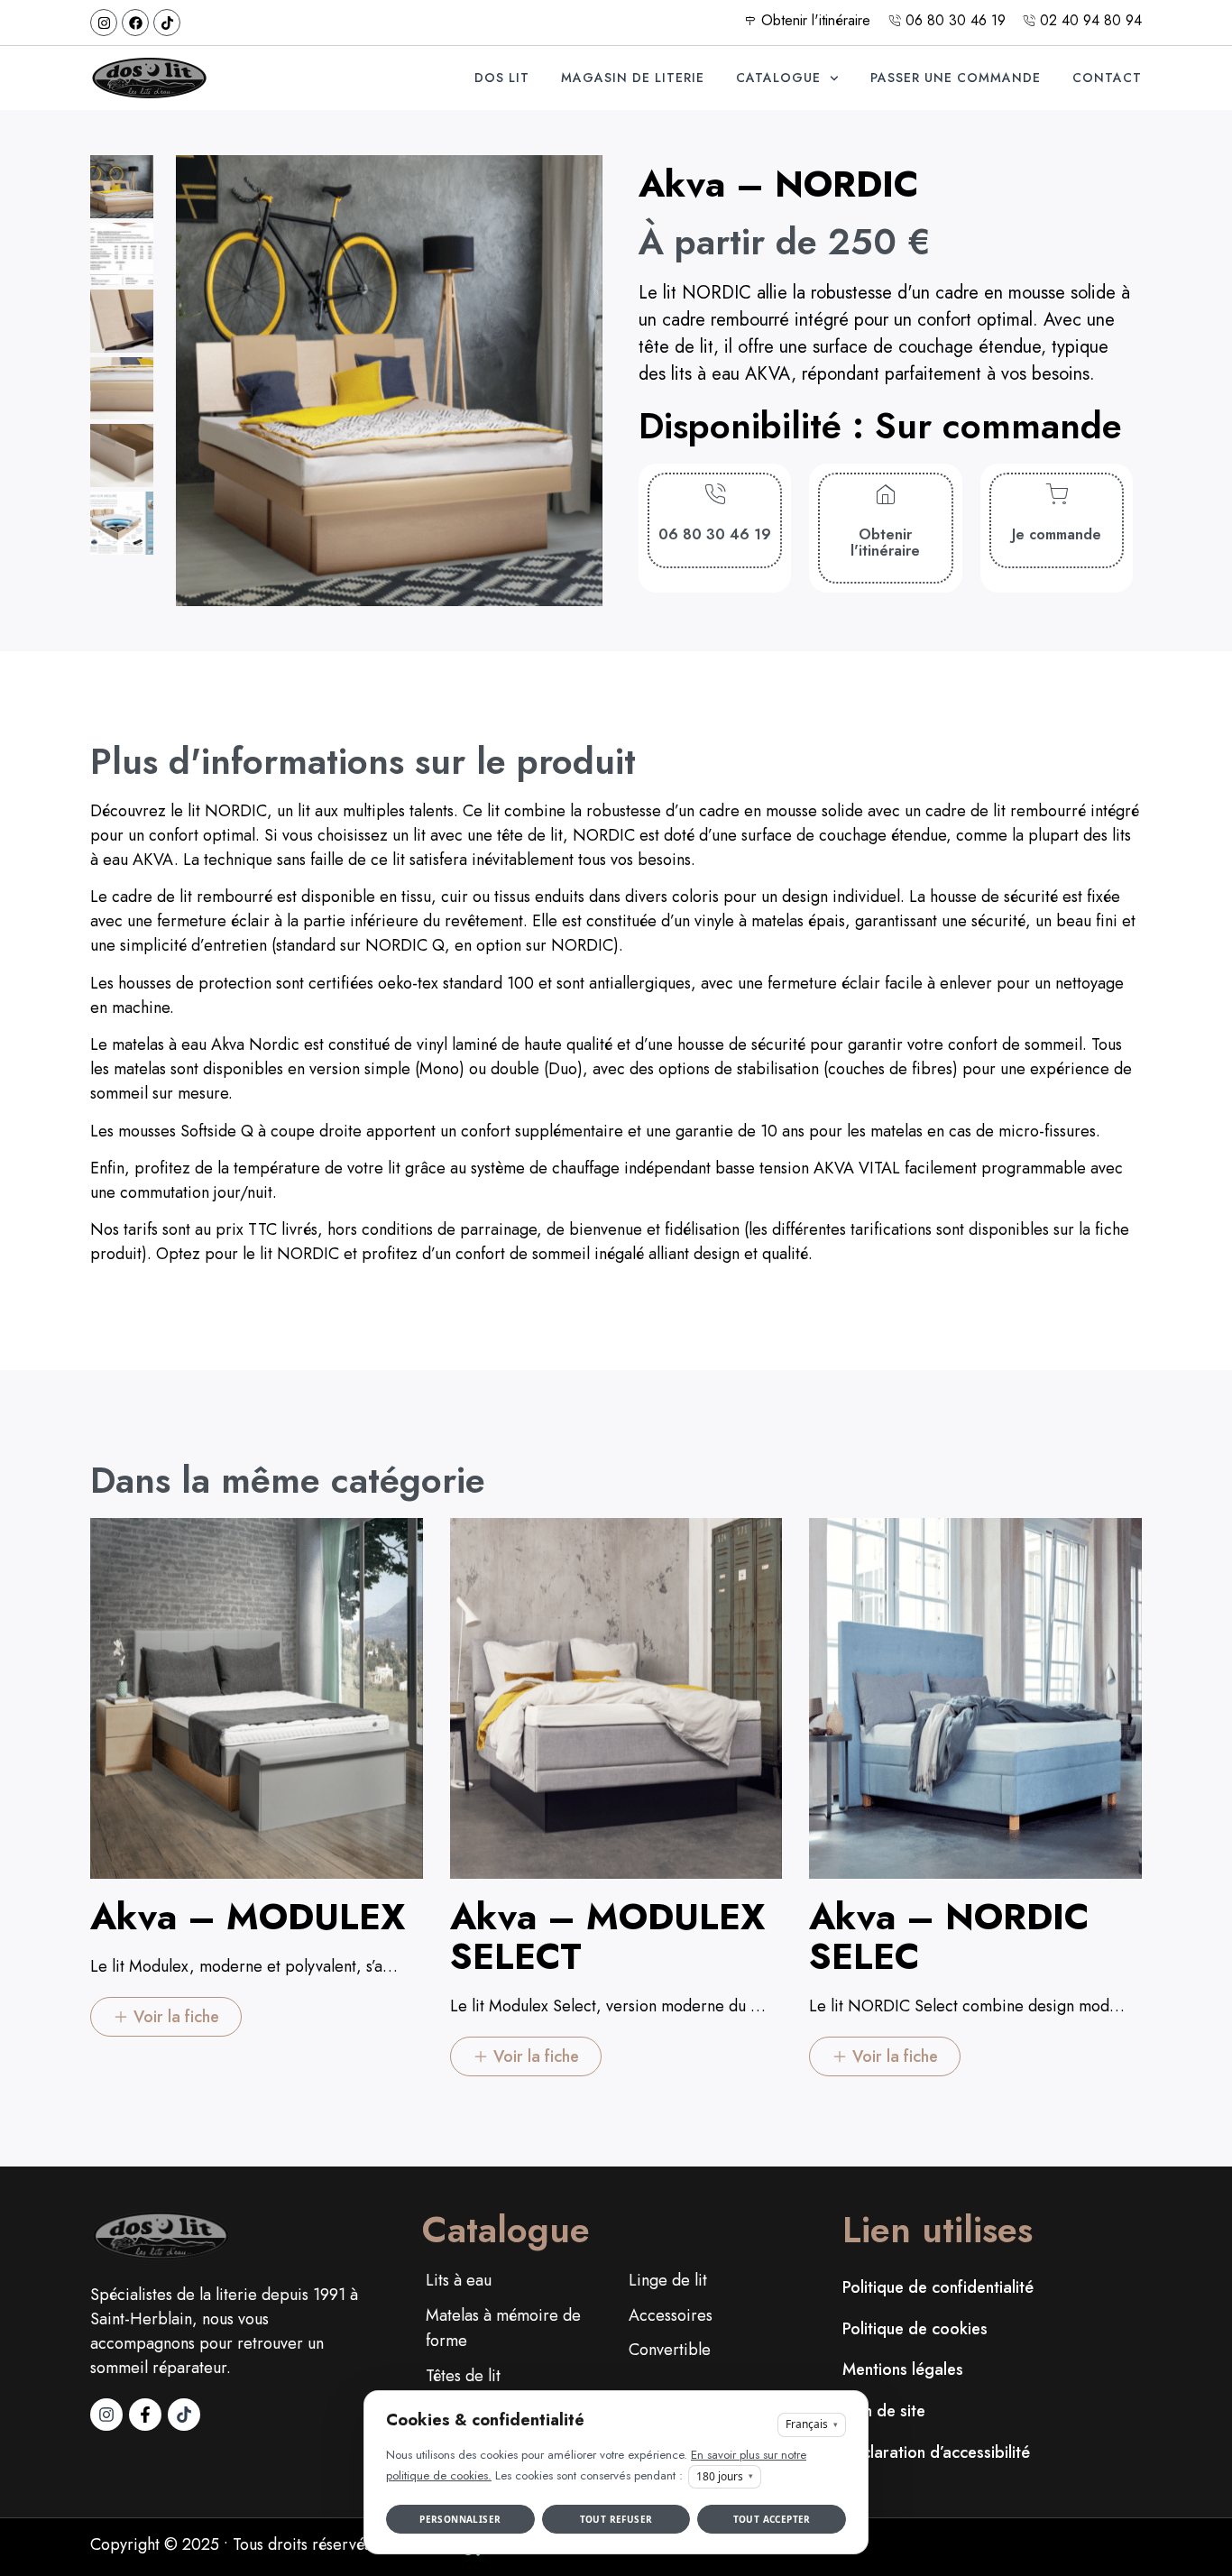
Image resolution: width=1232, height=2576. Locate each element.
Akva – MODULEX (248, 1917)
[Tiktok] (167, 23)
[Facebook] (135, 23)
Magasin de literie (633, 78)
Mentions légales (903, 2369)
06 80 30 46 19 (715, 534)
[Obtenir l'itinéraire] (885, 495)
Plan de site (884, 2411)
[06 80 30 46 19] (715, 495)
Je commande (1057, 534)
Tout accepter (772, 2519)
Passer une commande (956, 78)
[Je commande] (1057, 495)
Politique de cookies (915, 2329)
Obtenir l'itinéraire (885, 543)
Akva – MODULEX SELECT (607, 1937)
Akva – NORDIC (779, 184)
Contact (1107, 78)
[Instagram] (104, 23)
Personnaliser (460, 2519)
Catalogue (778, 78)
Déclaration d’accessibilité (936, 2452)
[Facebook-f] (145, 2415)
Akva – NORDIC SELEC (949, 1937)
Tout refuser (616, 2519)
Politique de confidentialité (938, 2287)
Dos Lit (502, 78)
